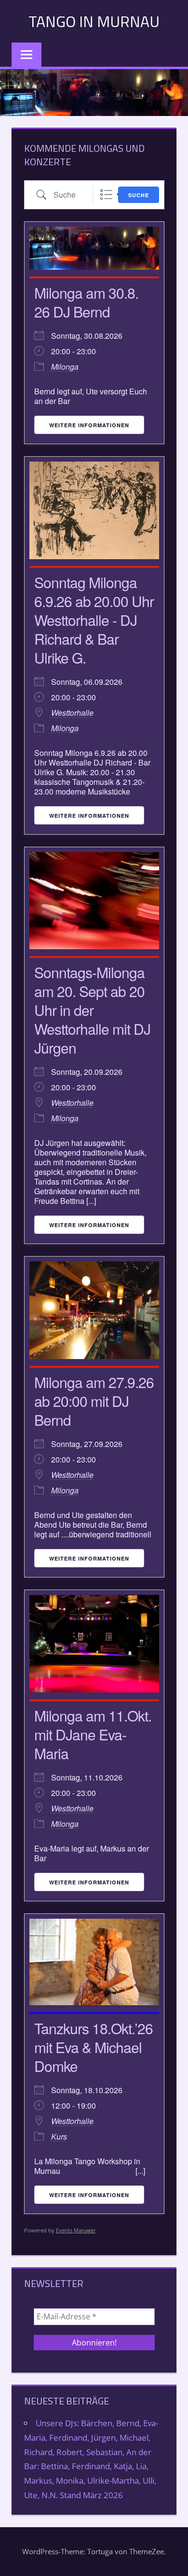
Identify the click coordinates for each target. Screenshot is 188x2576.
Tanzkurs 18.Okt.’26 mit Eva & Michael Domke (94, 2047)
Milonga (65, 367)
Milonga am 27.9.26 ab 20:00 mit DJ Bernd (94, 1401)
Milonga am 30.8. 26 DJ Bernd (86, 302)
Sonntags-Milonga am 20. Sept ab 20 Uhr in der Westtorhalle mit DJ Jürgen (92, 1010)
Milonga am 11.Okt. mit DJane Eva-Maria (93, 1734)
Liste (106, 195)
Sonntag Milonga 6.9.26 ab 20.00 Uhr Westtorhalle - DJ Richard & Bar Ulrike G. (94, 620)
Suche (139, 195)
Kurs (59, 2136)
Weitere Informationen (89, 425)
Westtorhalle (72, 713)
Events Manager (76, 2230)
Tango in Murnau (94, 21)
